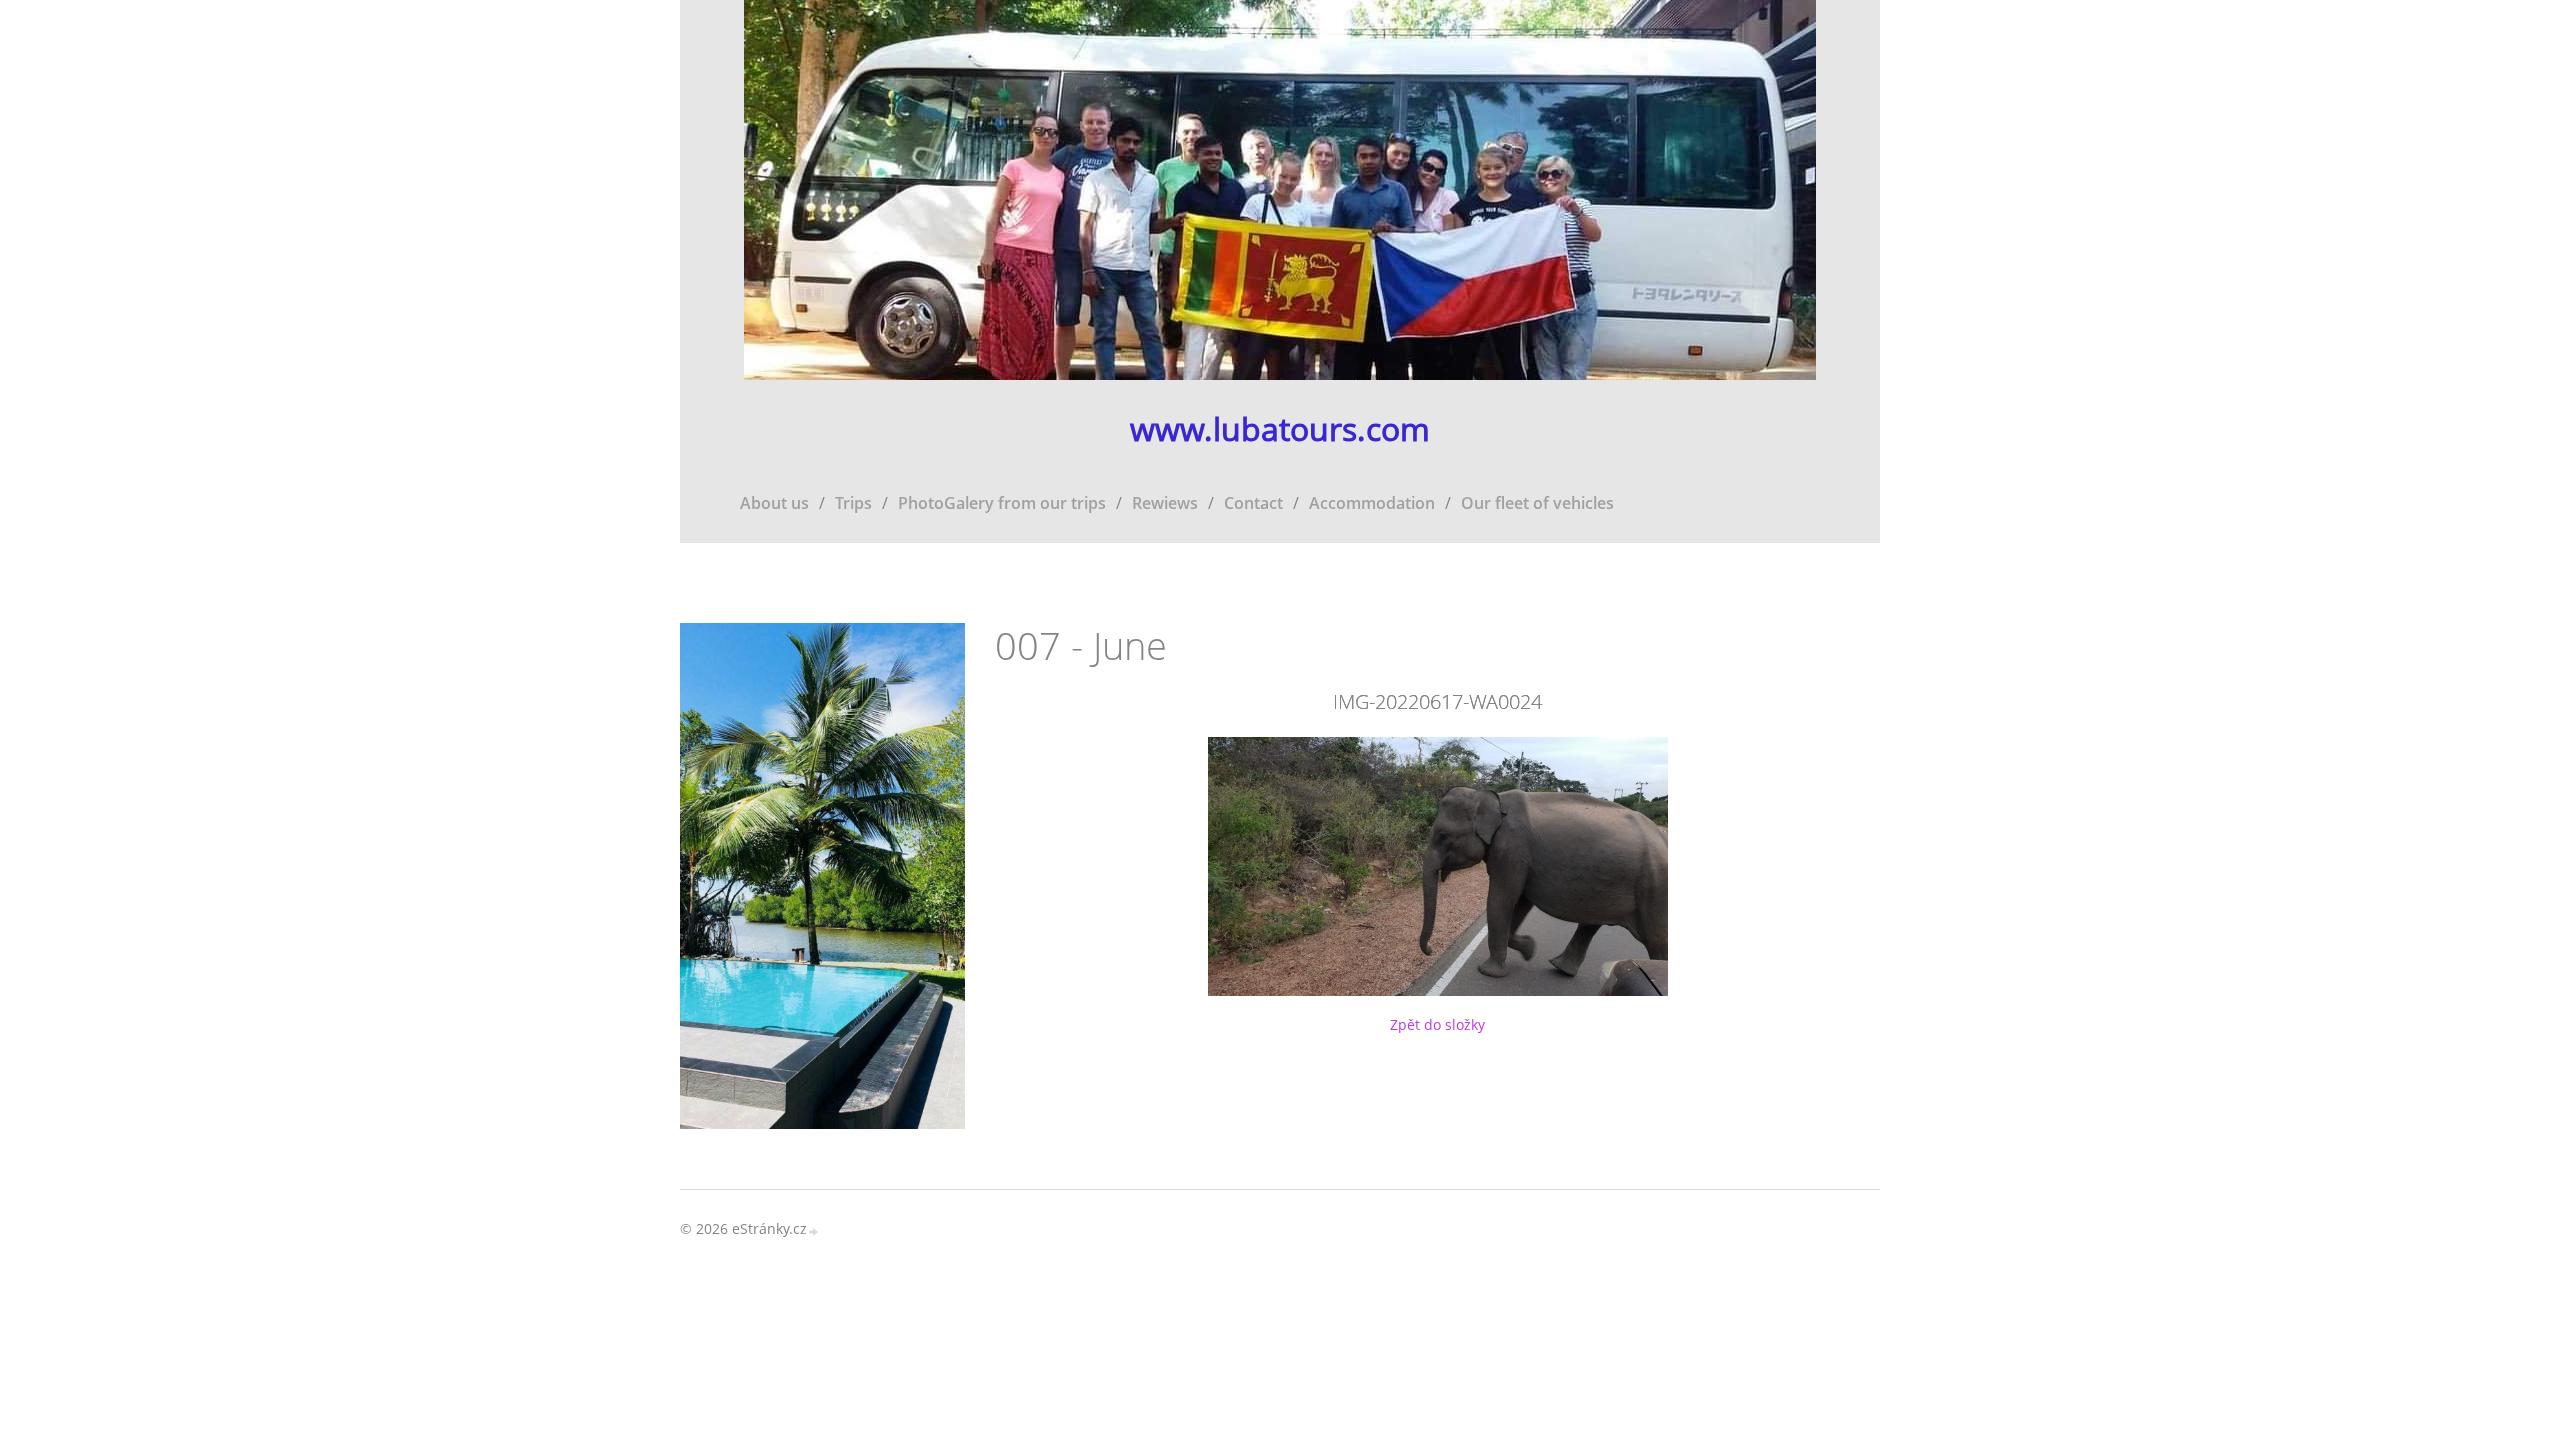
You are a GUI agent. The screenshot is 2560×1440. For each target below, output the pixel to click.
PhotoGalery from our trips (1002, 503)
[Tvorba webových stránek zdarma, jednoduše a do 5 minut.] (814, 1230)
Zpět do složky (1437, 1024)
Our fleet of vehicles (1537, 503)
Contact (1253, 503)
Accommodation (1372, 503)
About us (774, 503)
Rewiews (1165, 503)
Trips (853, 503)
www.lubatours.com (1280, 429)
